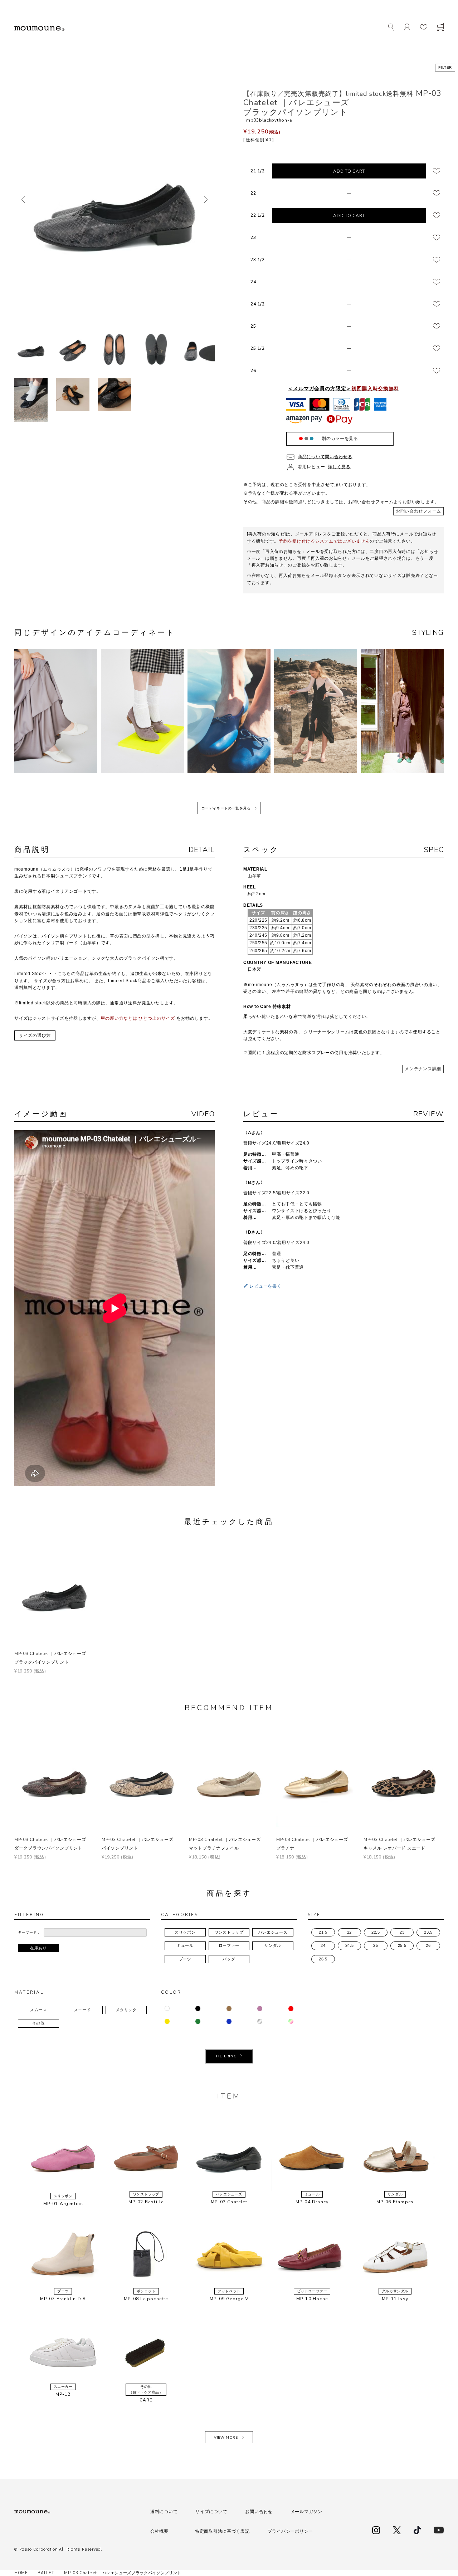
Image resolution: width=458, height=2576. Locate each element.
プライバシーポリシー (290, 2531)
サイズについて (211, 2512)
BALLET (46, 2573)
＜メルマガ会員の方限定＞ (343, 388)
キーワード (27, 1932)
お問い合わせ (259, 2512)
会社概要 (159, 2531)
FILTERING (226, 2056)
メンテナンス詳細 (423, 1069)
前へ (23, 200)
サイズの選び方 (35, 1035)
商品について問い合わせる (325, 457)
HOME (21, 2573)
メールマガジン (306, 2512)
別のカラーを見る (340, 439)
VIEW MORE (226, 2438)
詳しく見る (339, 467)
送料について (164, 2512)
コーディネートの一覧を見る (226, 808)
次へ (206, 200)
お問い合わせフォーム (418, 511)
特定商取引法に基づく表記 (222, 2531)
